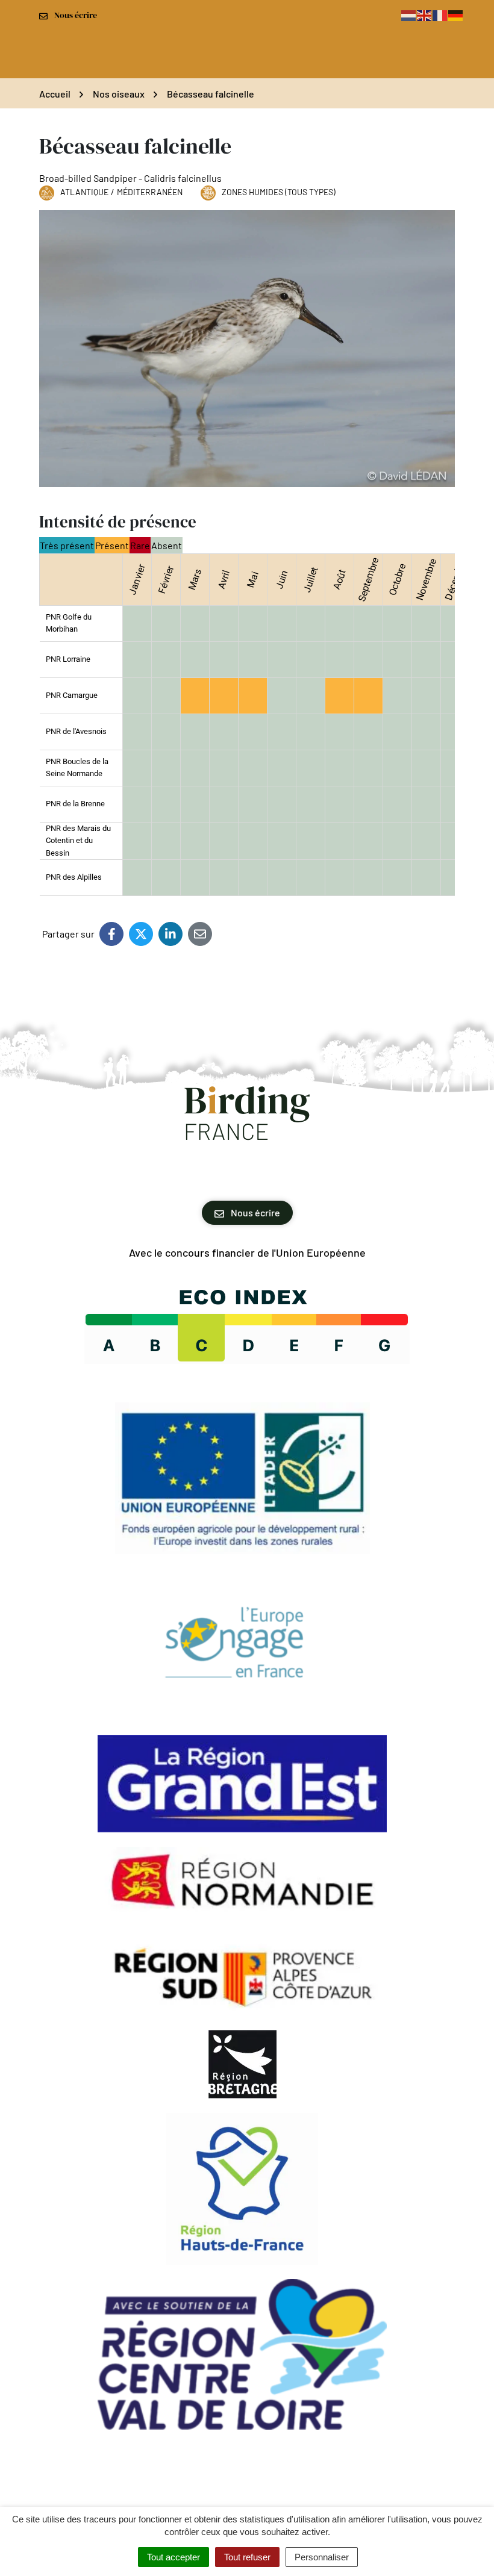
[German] (456, 15)
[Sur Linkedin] (170, 934)
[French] (440, 15)
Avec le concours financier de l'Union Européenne (247, 1252)
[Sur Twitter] (141, 934)
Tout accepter (174, 2557)
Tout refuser (247, 2557)
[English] (425, 15)
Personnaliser (322, 2557)
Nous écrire (255, 1212)
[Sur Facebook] (111, 934)
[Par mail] (200, 934)
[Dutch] (409, 15)
